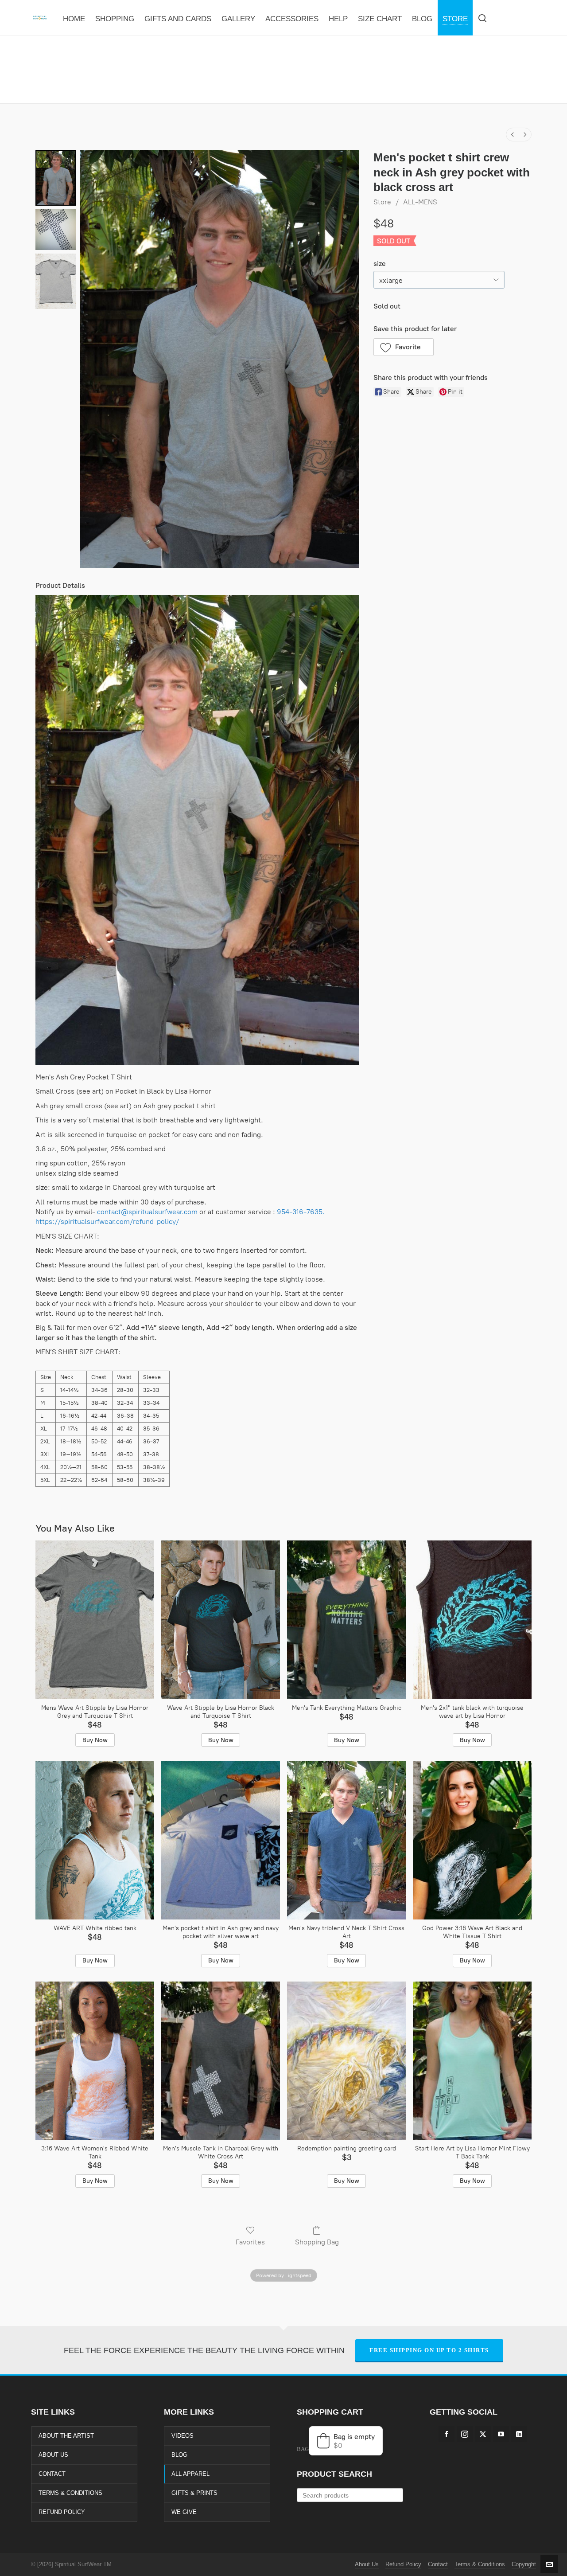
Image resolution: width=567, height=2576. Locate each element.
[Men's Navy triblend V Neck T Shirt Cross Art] (346, 1840)
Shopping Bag (317, 2242)
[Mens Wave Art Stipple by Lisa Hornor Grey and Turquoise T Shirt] (95, 1620)
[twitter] (483, 2434)
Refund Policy (403, 2564)
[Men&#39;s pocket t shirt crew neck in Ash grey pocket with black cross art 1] (56, 230)
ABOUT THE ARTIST (66, 2436)
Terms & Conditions (480, 2564)
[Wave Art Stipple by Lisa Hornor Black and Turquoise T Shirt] (221, 1620)
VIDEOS (183, 2436)
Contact (438, 2564)
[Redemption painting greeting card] (346, 2061)
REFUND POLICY (62, 2512)
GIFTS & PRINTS (194, 2493)
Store (382, 202)
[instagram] (465, 2434)
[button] (404, 347)
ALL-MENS (420, 202)
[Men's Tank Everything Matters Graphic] (346, 1620)
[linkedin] (519, 2434)
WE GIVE (184, 2512)
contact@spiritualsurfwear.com (147, 1212)
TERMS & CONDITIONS (70, 2493)
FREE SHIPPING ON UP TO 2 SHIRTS (429, 2350)
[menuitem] (513, 135)
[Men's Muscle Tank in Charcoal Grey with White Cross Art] (221, 2061)
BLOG (179, 2455)
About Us (367, 2564)
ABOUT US (53, 2455)
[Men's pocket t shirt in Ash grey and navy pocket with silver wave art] (221, 1840)
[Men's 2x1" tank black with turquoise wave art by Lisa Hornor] (472, 1620)
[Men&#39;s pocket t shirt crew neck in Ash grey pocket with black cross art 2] (56, 281)
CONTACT (52, 2474)
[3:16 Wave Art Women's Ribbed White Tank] (95, 2061)
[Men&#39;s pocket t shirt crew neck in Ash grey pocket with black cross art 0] (56, 178)
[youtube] (501, 2434)
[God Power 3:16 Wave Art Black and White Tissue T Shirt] (472, 1840)
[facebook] (447, 2434)
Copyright (524, 2564)
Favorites (250, 2242)
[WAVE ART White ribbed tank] (95, 1840)
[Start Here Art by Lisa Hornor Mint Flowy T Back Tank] (472, 2061)
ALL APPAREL (190, 2474)
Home (239, 85)
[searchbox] (350, 2495)
